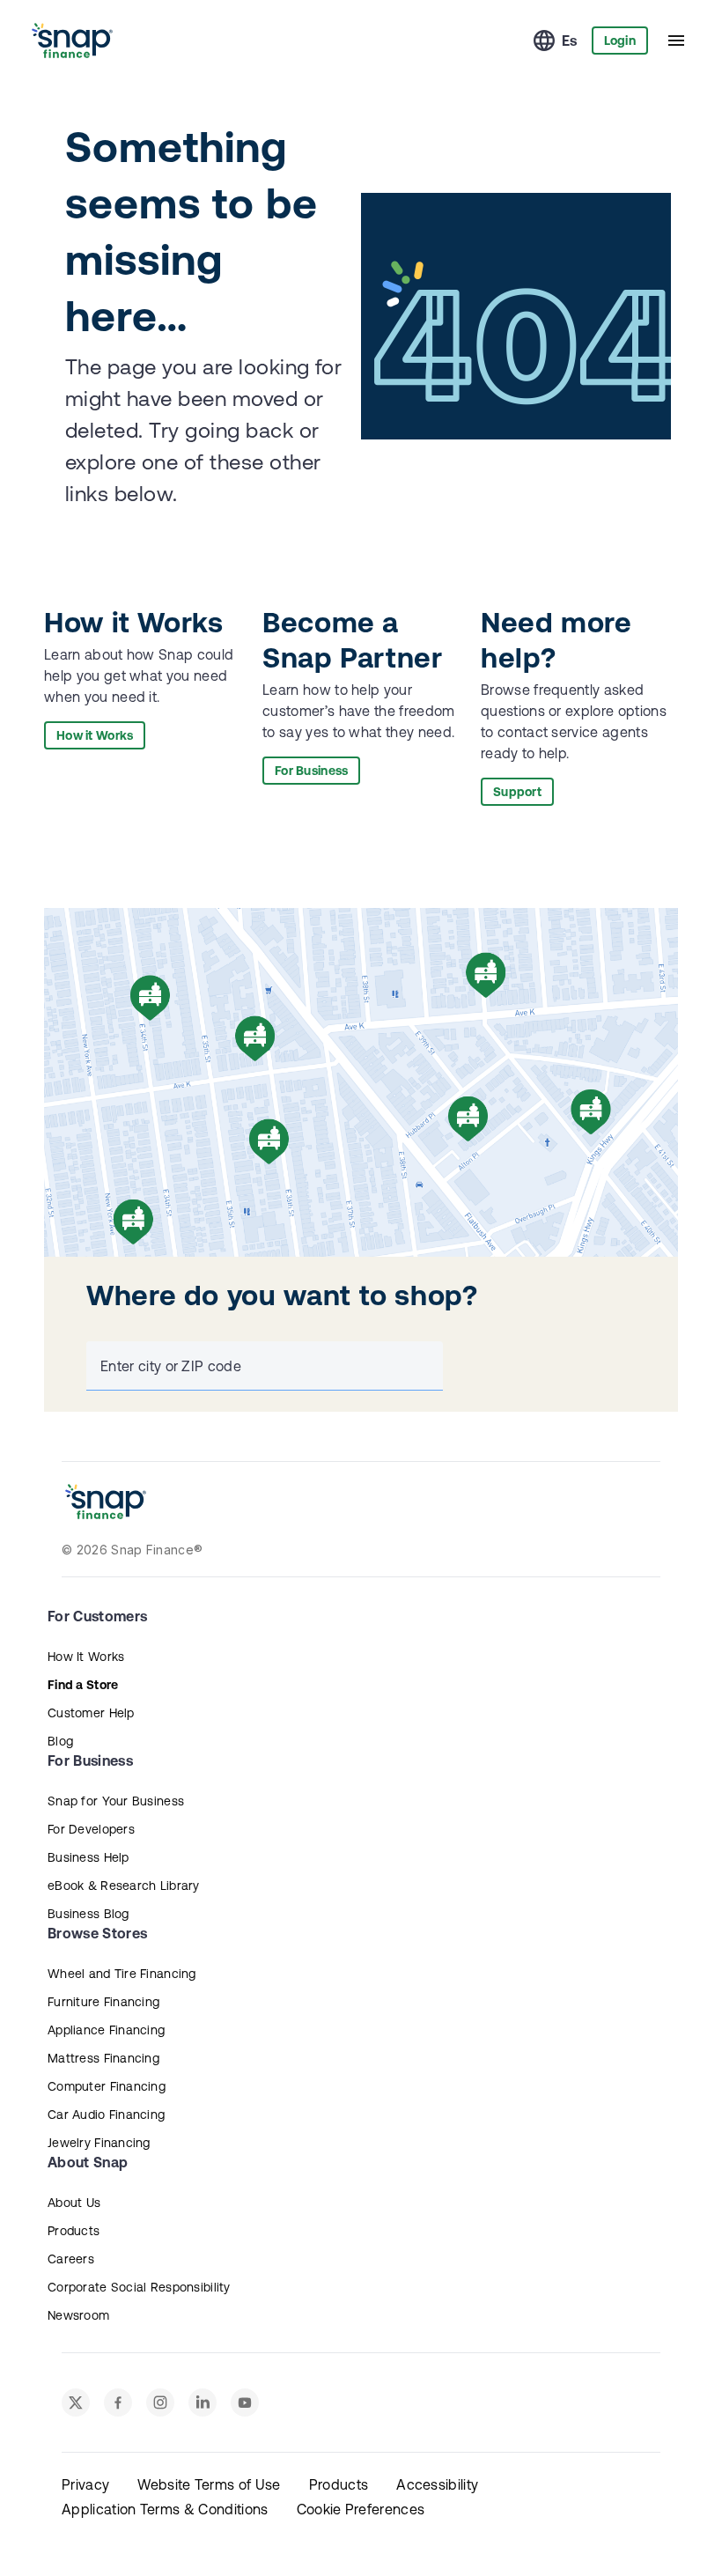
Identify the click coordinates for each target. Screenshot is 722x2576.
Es (570, 41)
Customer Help (91, 1713)
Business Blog (88, 1914)
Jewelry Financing (99, 2143)
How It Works (86, 1657)
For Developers (91, 1829)
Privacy (85, 2484)
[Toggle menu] (676, 41)
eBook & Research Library (124, 1886)
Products (74, 2231)
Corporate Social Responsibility (139, 2287)
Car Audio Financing (106, 2115)
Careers (71, 2259)
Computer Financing (107, 2086)
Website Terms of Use (209, 2484)
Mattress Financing (103, 2058)
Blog (60, 1741)
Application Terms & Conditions (165, 2509)
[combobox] (261, 1366)
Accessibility (437, 2484)
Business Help (88, 1857)
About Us (74, 2203)
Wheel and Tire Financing (122, 1974)
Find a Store (83, 1685)
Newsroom (78, 2315)
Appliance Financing (106, 2030)
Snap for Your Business (116, 1801)
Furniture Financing (103, 2002)
